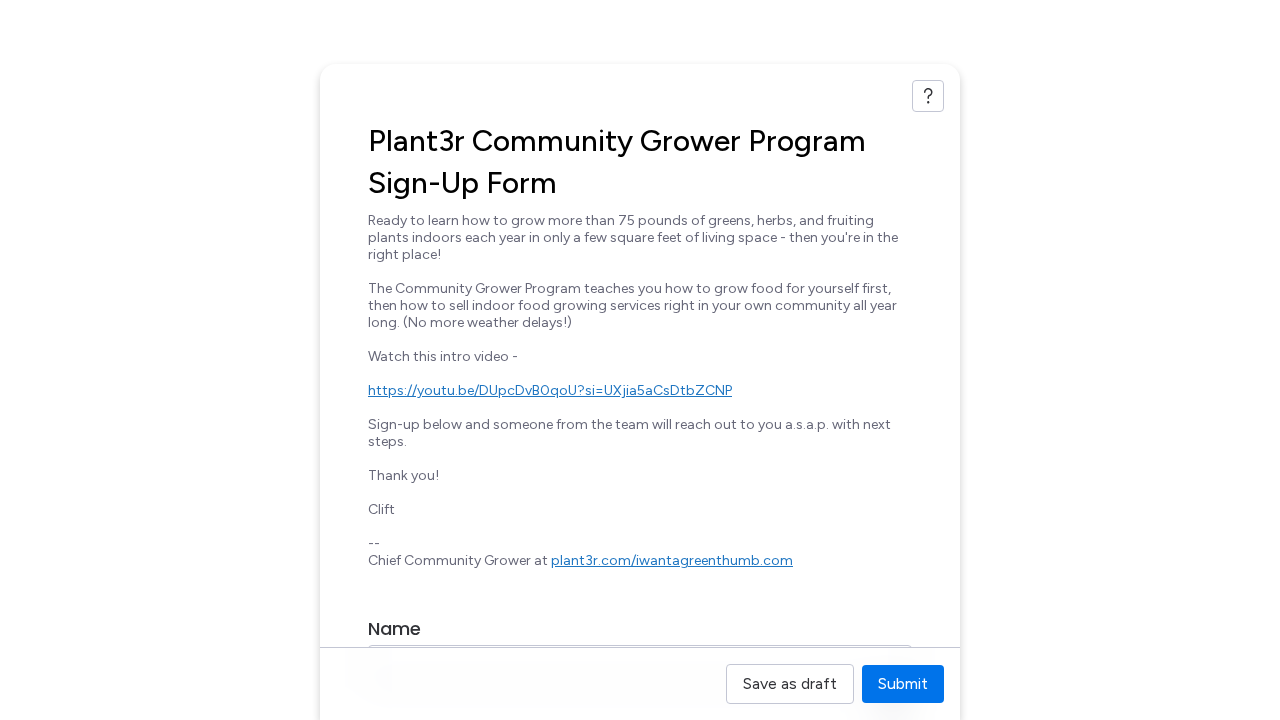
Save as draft (790, 683)
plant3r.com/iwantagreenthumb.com (672, 560)
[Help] (928, 96)
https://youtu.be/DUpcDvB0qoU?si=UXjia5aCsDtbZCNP (550, 390)
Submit (903, 683)
